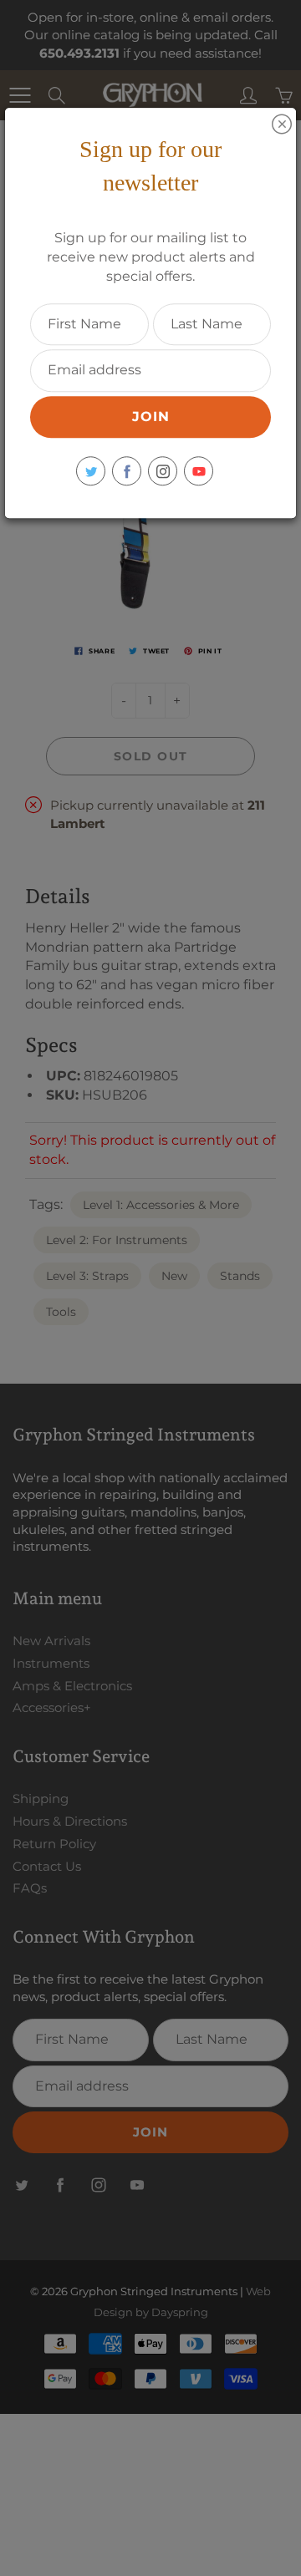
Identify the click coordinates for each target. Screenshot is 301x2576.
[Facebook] (127, 471)
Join (151, 417)
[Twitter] (91, 471)
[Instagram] (163, 471)
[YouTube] (199, 471)
